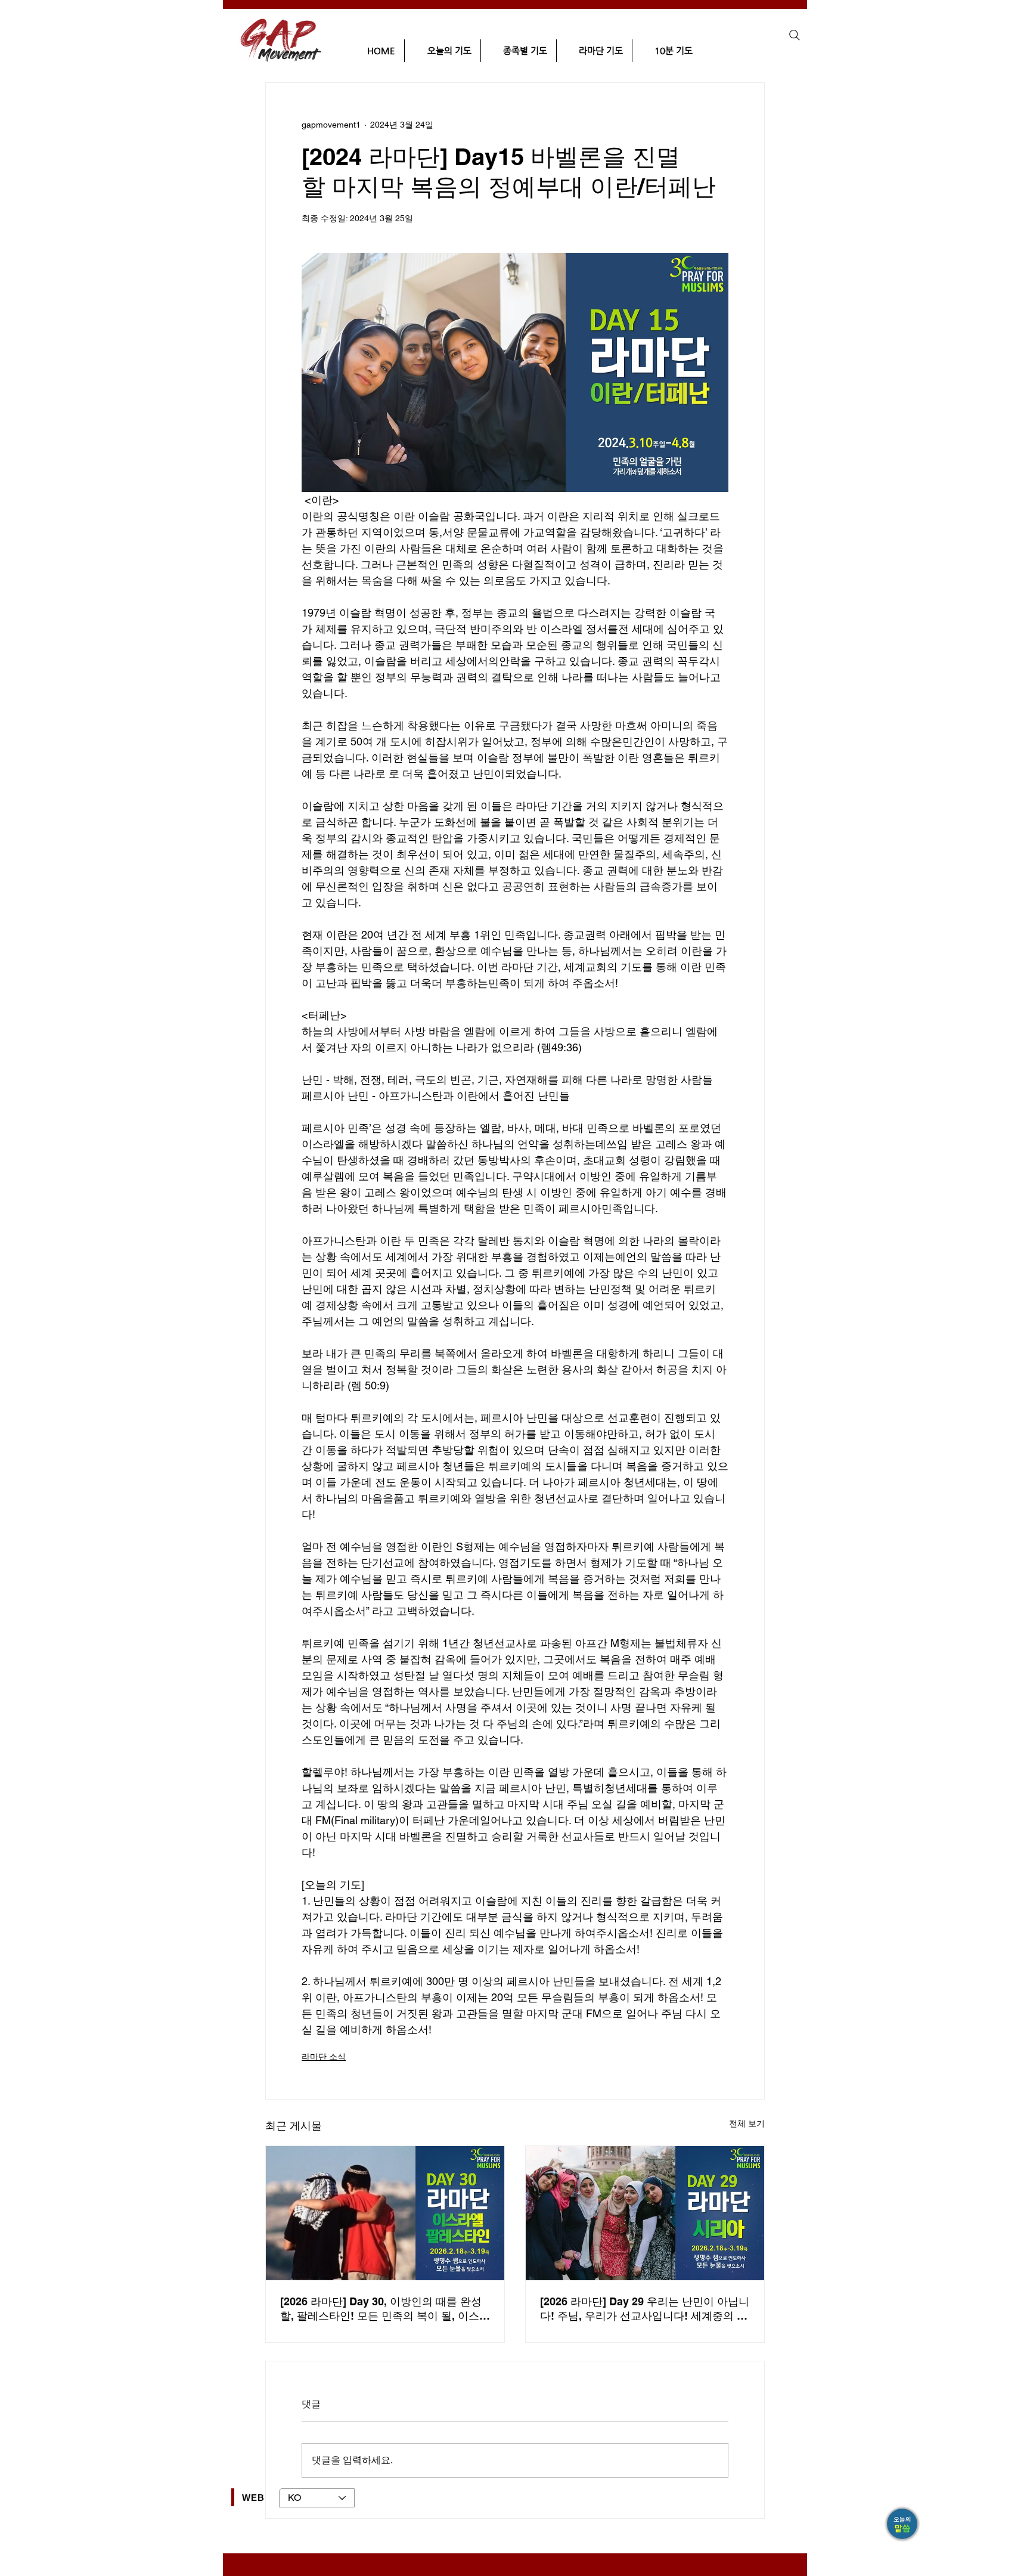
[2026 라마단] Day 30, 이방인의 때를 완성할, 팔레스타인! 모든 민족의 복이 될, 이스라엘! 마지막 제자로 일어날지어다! (385, 2309)
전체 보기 (747, 2123)
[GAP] (903, 2525)
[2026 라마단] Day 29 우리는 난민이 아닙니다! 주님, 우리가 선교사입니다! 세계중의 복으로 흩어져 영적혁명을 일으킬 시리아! (645, 2309)
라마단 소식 (324, 2057)
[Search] (795, 35)
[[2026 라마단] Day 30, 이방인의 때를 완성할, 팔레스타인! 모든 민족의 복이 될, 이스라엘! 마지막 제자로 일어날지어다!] (385, 2213)
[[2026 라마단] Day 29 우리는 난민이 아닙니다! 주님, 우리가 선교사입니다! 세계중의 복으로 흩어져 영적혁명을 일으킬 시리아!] (645, 2213)
